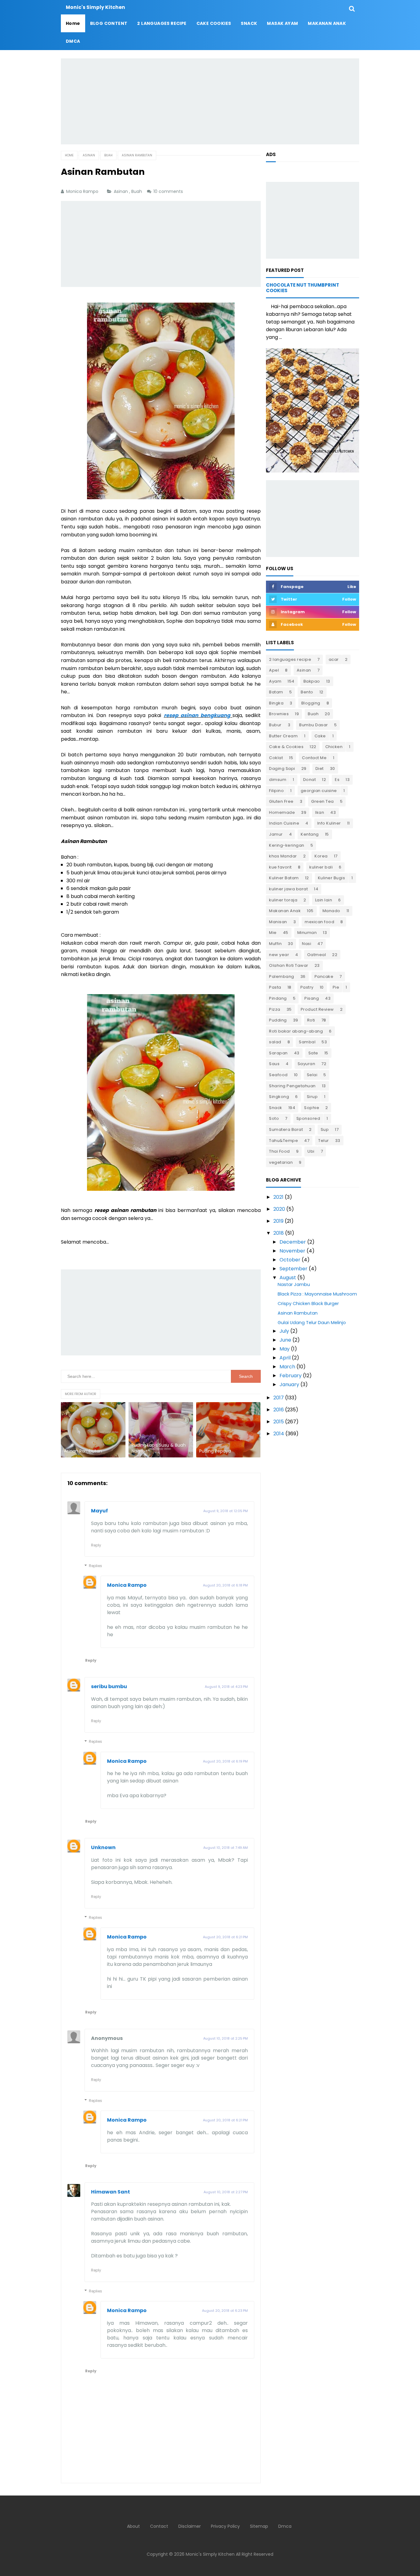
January (289, 1384)
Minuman (307, 933)
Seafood (278, 1075)
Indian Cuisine (284, 823)
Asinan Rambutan (83, 1451)
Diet (320, 768)
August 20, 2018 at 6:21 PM (225, 1937)
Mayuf (99, 1511)
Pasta (275, 987)
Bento (307, 692)
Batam (276, 692)
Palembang (282, 976)
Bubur (275, 725)
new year (279, 955)
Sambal (307, 1042)
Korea (321, 856)
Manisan (278, 922)
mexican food (319, 922)
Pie (336, 987)
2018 (279, 1233)
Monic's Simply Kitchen (210, 2554)
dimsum (278, 780)
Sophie (312, 1108)
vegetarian (281, 1162)
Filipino (276, 791)
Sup (325, 1129)
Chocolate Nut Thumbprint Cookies (303, 288)
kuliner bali (321, 867)
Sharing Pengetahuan (292, 1086)
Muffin (275, 944)
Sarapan (278, 1053)
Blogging (311, 703)
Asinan (121, 191)
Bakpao (312, 681)
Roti (311, 1020)
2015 (279, 1422)
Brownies (279, 714)
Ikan (320, 812)
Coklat (276, 758)
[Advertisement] (210, 101)
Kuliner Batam (284, 878)
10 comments (169, 191)
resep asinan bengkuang (197, 715)
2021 (278, 1197)
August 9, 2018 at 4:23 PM (226, 1687)
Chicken (334, 747)
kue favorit (280, 867)
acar (334, 659)
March (287, 1367)
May (285, 1349)
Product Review (317, 1009)
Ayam (275, 681)
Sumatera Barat (286, 1129)
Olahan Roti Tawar (289, 965)
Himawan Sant (111, 2192)
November (292, 1251)
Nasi (307, 944)
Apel (274, 670)
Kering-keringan (287, 845)
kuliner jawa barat (288, 889)
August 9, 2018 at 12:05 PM (226, 1511)
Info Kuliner (329, 823)
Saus (274, 1064)
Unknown (103, 1847)
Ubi (311, 1151)
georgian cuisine (319, 791)
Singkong (279, 1097)
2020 (279, 1209)
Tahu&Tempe (283, 1141)
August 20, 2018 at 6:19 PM (225, 1761)
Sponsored (308, 1118)
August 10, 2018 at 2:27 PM (226, 2192)
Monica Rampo (127, 1585)
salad (275, 1042)
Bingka (276, 703)
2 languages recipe (290, 659)
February (291, 1376)
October (290, 1260)
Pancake (324, 976)
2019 (278, 1221)
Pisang (312, 998)
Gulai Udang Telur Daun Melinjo (312, 1323)
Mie (273, 933)
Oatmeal (317, 955)
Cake (320, 736)
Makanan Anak (285, 911)
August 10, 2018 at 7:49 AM (226, 1848)
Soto (274, 1118)
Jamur (276, 834)
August (288, 1278)
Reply (96, 1545)
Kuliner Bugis (332, 878)
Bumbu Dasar (314, 725)
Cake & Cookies (286, 747)
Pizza (275, 1009)
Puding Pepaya (215, 1451)
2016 (279, 1410)
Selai (312, 1075)
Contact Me (314, 758)
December (293, 1242)
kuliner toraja (283, 900)
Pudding (278, 1020)
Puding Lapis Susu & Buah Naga (159, 1448)
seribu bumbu (109, 1686)
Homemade (282, 812)
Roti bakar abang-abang (296, 1031)
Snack (276, 1108)
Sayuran (307, 1064)
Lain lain (324, 900)
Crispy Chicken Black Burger (308, 1304)
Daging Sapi (282, 768)
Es (337, 780)
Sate (313, 1053)
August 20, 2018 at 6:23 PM (225, 2311)
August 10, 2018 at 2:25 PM (226, 2038)
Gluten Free (281, 801)
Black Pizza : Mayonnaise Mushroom (317, 1294)
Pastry (307, 987)
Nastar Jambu (294, 1284)
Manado (331, 911)
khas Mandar (283, 856)
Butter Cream (283, 736)
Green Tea (323, 801)
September (293, 1269)
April (285, 1358)
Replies (95, 1566)
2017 (279, 1398)
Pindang (278, 998)
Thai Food (279, 1151)
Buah (137, 191)
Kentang (310, 834)
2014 (279, 1434)
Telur (324, 1141)
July (284, 1331)
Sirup (312, 1097)
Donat (310, 780)
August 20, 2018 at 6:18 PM (225, 1585)
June (285, 1340)
